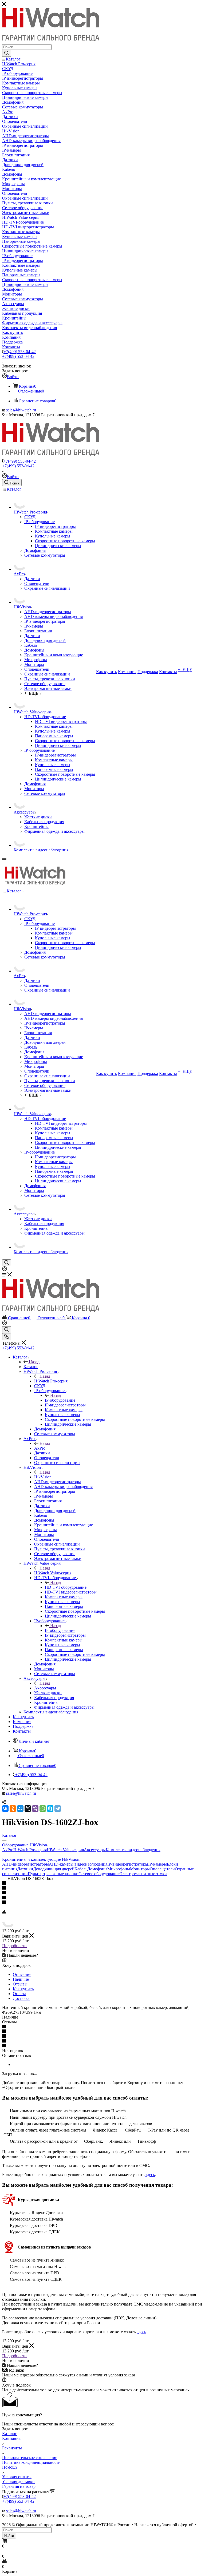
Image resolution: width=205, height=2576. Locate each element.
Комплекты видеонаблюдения (133, 1850)
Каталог (31, 1367)
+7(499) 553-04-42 (20, 352)
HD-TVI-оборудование (66, 1587)
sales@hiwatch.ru (21, 410)
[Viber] (35, 1809)
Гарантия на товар (19, 2486)
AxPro (40, 1448)
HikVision (43, 1477)
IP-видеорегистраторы (128, 1864)
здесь (150, 2175)
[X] (28, 1809)
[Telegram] (58, 1809)
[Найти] (7, 53)
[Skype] (50, 1809)
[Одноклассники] (13, 1809)
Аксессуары (45, 1688)
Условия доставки (18, 2482)
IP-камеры (157, 1864)
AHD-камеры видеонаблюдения (78, 1864)
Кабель (81, 1869)
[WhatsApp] (43, 1809)
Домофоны (97, 1869)
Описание (22, 1974)
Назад (34, 1362)
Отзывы (20, 1984)
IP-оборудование (60, 1400)
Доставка (21, 1998)
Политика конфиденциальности (31, 2462)
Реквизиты (12, 2448)
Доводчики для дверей (54, 1869)
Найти (9, 2536)
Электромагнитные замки (143, 1874)
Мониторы (140, 1869)
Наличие (21, 1979)
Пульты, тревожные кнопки (53, 1874)
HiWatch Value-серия (53, 1573)
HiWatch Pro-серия (51, 1381)
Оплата (19, 1994)
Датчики (25, 1869)
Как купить (23, 1989)
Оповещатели (162, 1869)
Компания (11, 2438)
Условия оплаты (17, 2477)
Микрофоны (119, 1869)
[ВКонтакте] (5, 1809)
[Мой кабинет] (5, 1270)
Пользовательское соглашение (30, 2458)
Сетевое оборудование (99, 1874)
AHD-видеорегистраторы (25, 1864)
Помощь (10, 2467)
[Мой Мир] (20, 1809)
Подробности (14, 1946)
